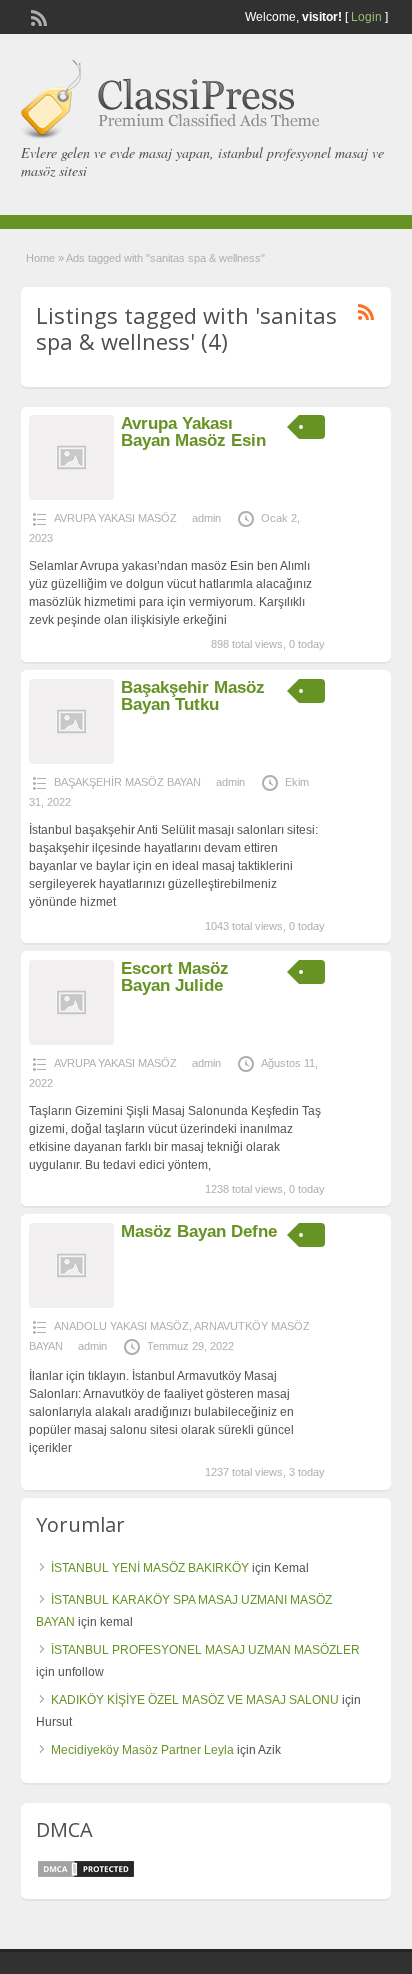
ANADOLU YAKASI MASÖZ (121, 1326)
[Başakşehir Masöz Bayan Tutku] (71, 760)
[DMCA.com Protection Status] (86, 1875)
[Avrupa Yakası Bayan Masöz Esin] (71, 496)
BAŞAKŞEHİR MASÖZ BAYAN (127, 782)
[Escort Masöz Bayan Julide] (71, 1041)
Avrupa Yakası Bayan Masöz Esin (193, 432)
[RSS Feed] (37, 16)
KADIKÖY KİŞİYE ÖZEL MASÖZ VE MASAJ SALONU (195, 1700)
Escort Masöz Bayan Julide (175, 977)
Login (366, 17)
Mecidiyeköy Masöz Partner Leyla (142, 1750)
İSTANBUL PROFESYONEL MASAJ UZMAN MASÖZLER (205, 1650)
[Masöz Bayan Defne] (71, 1304)
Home (40, 258)
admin (206, 518)
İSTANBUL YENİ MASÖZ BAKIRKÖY (150, 1568)
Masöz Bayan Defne (199, 1231)
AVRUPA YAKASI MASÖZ (115, 518)
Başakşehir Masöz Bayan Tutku (193, 696)
